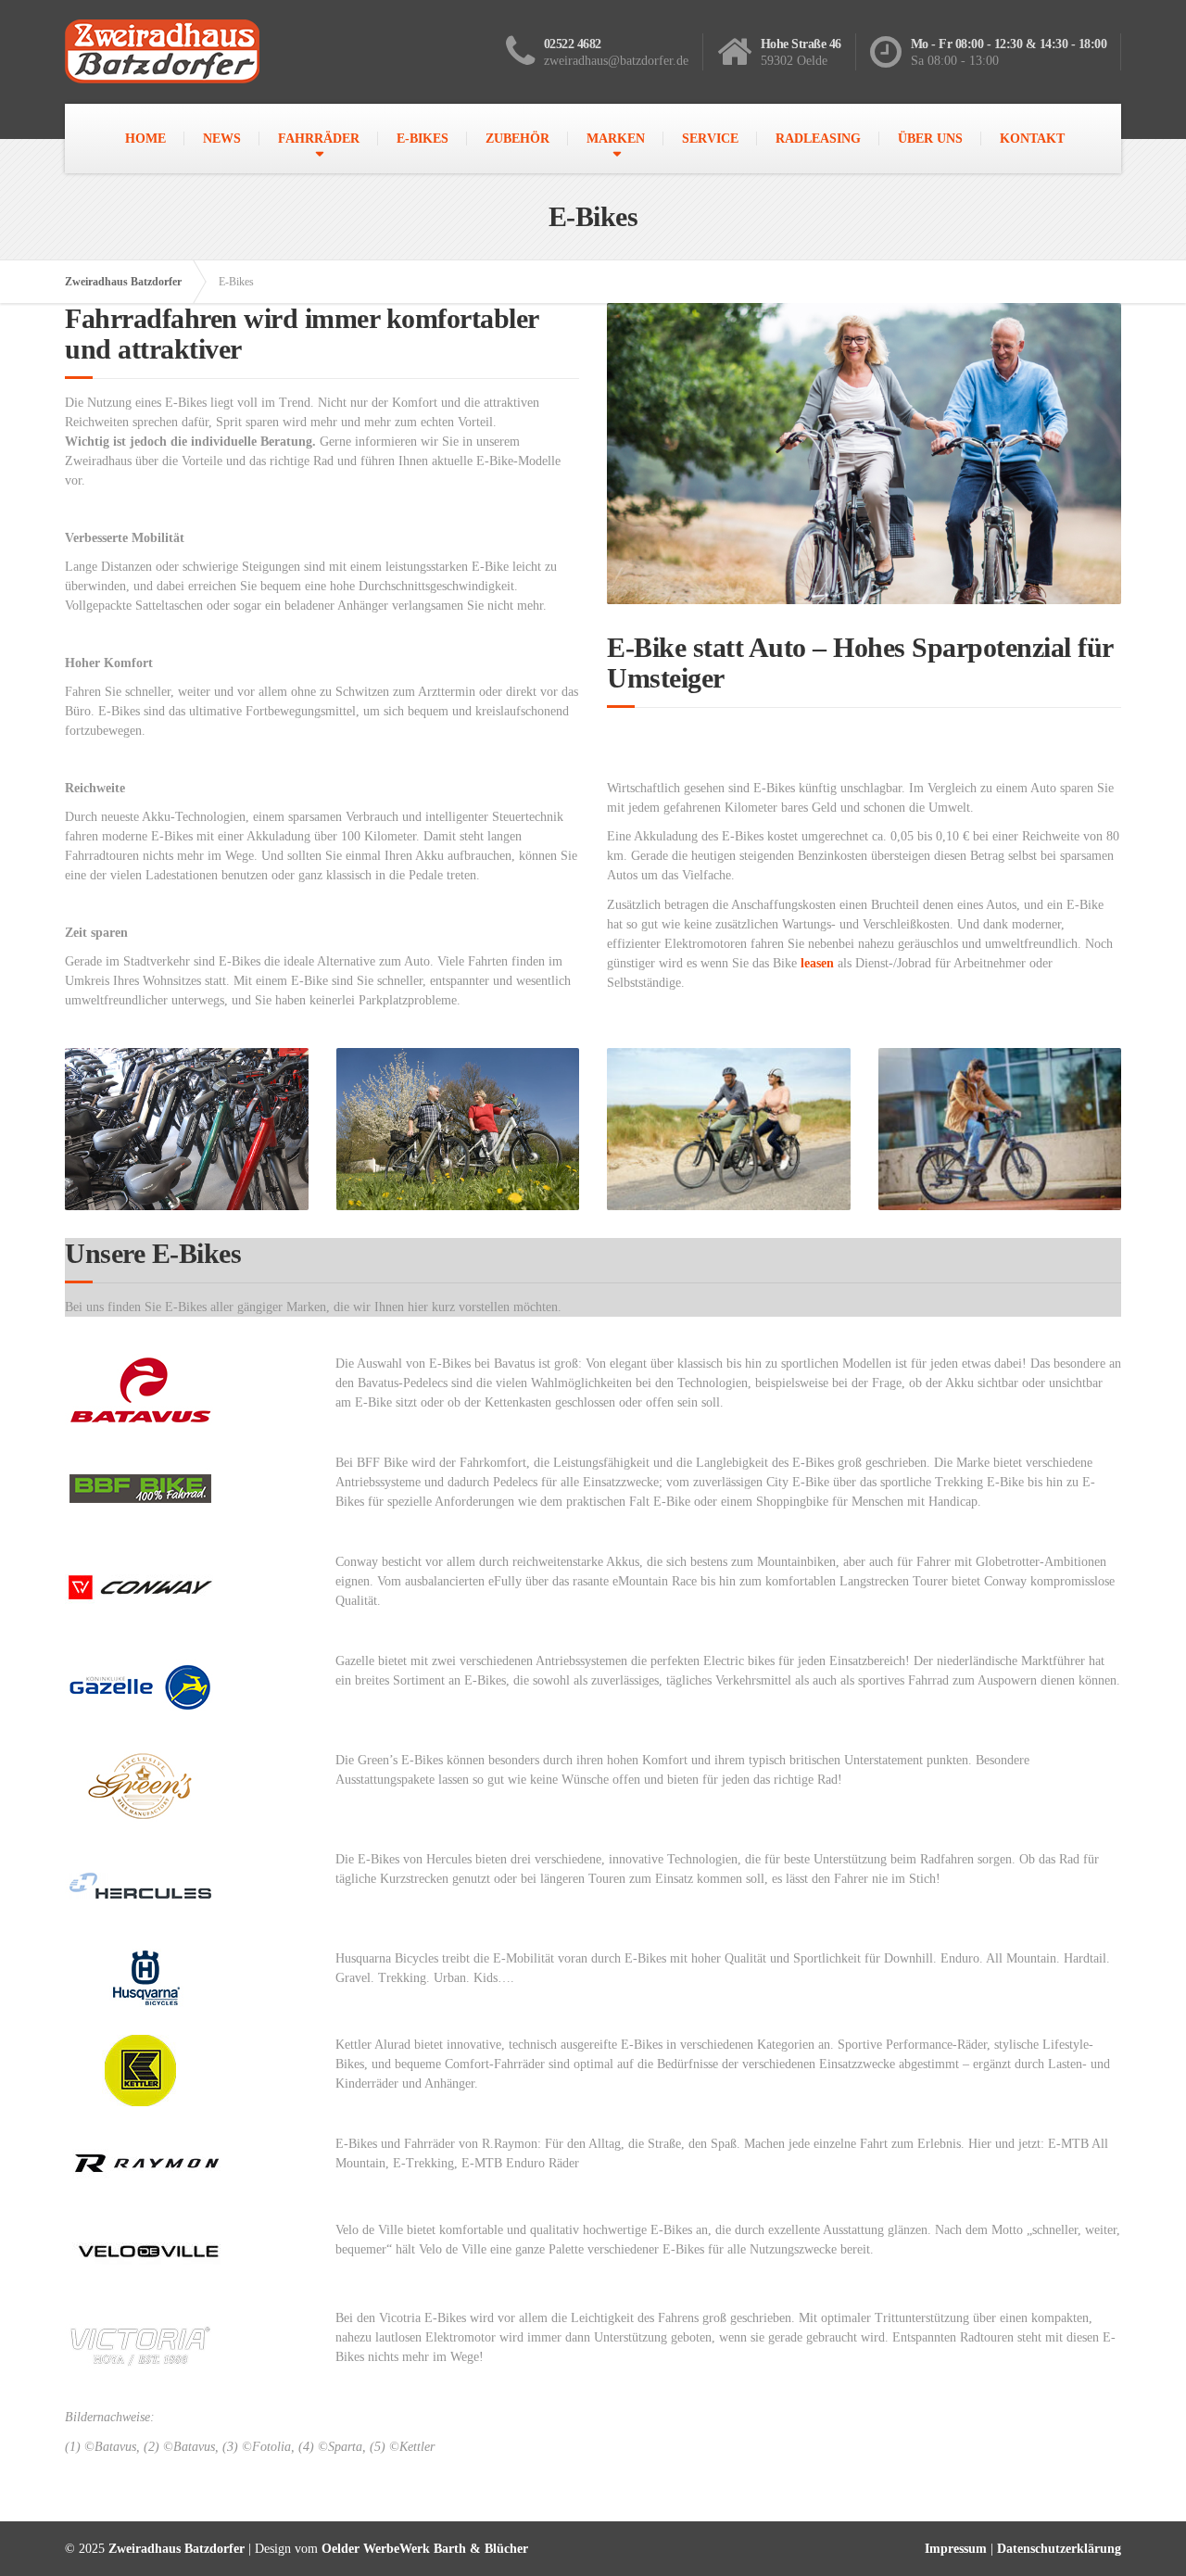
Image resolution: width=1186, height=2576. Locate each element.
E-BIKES (423, 139)
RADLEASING (818, 139)
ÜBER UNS (930, 139)
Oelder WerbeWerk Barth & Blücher (425, 2549)
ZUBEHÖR (517, 139)
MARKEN (616, 139)
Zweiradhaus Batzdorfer (123, 282)
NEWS (222, 139)
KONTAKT (1032, 139)
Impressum (956, 2549)
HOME (145, 139)
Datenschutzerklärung (1059, 2549)
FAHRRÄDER (319, 139)
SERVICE (710, 139)
